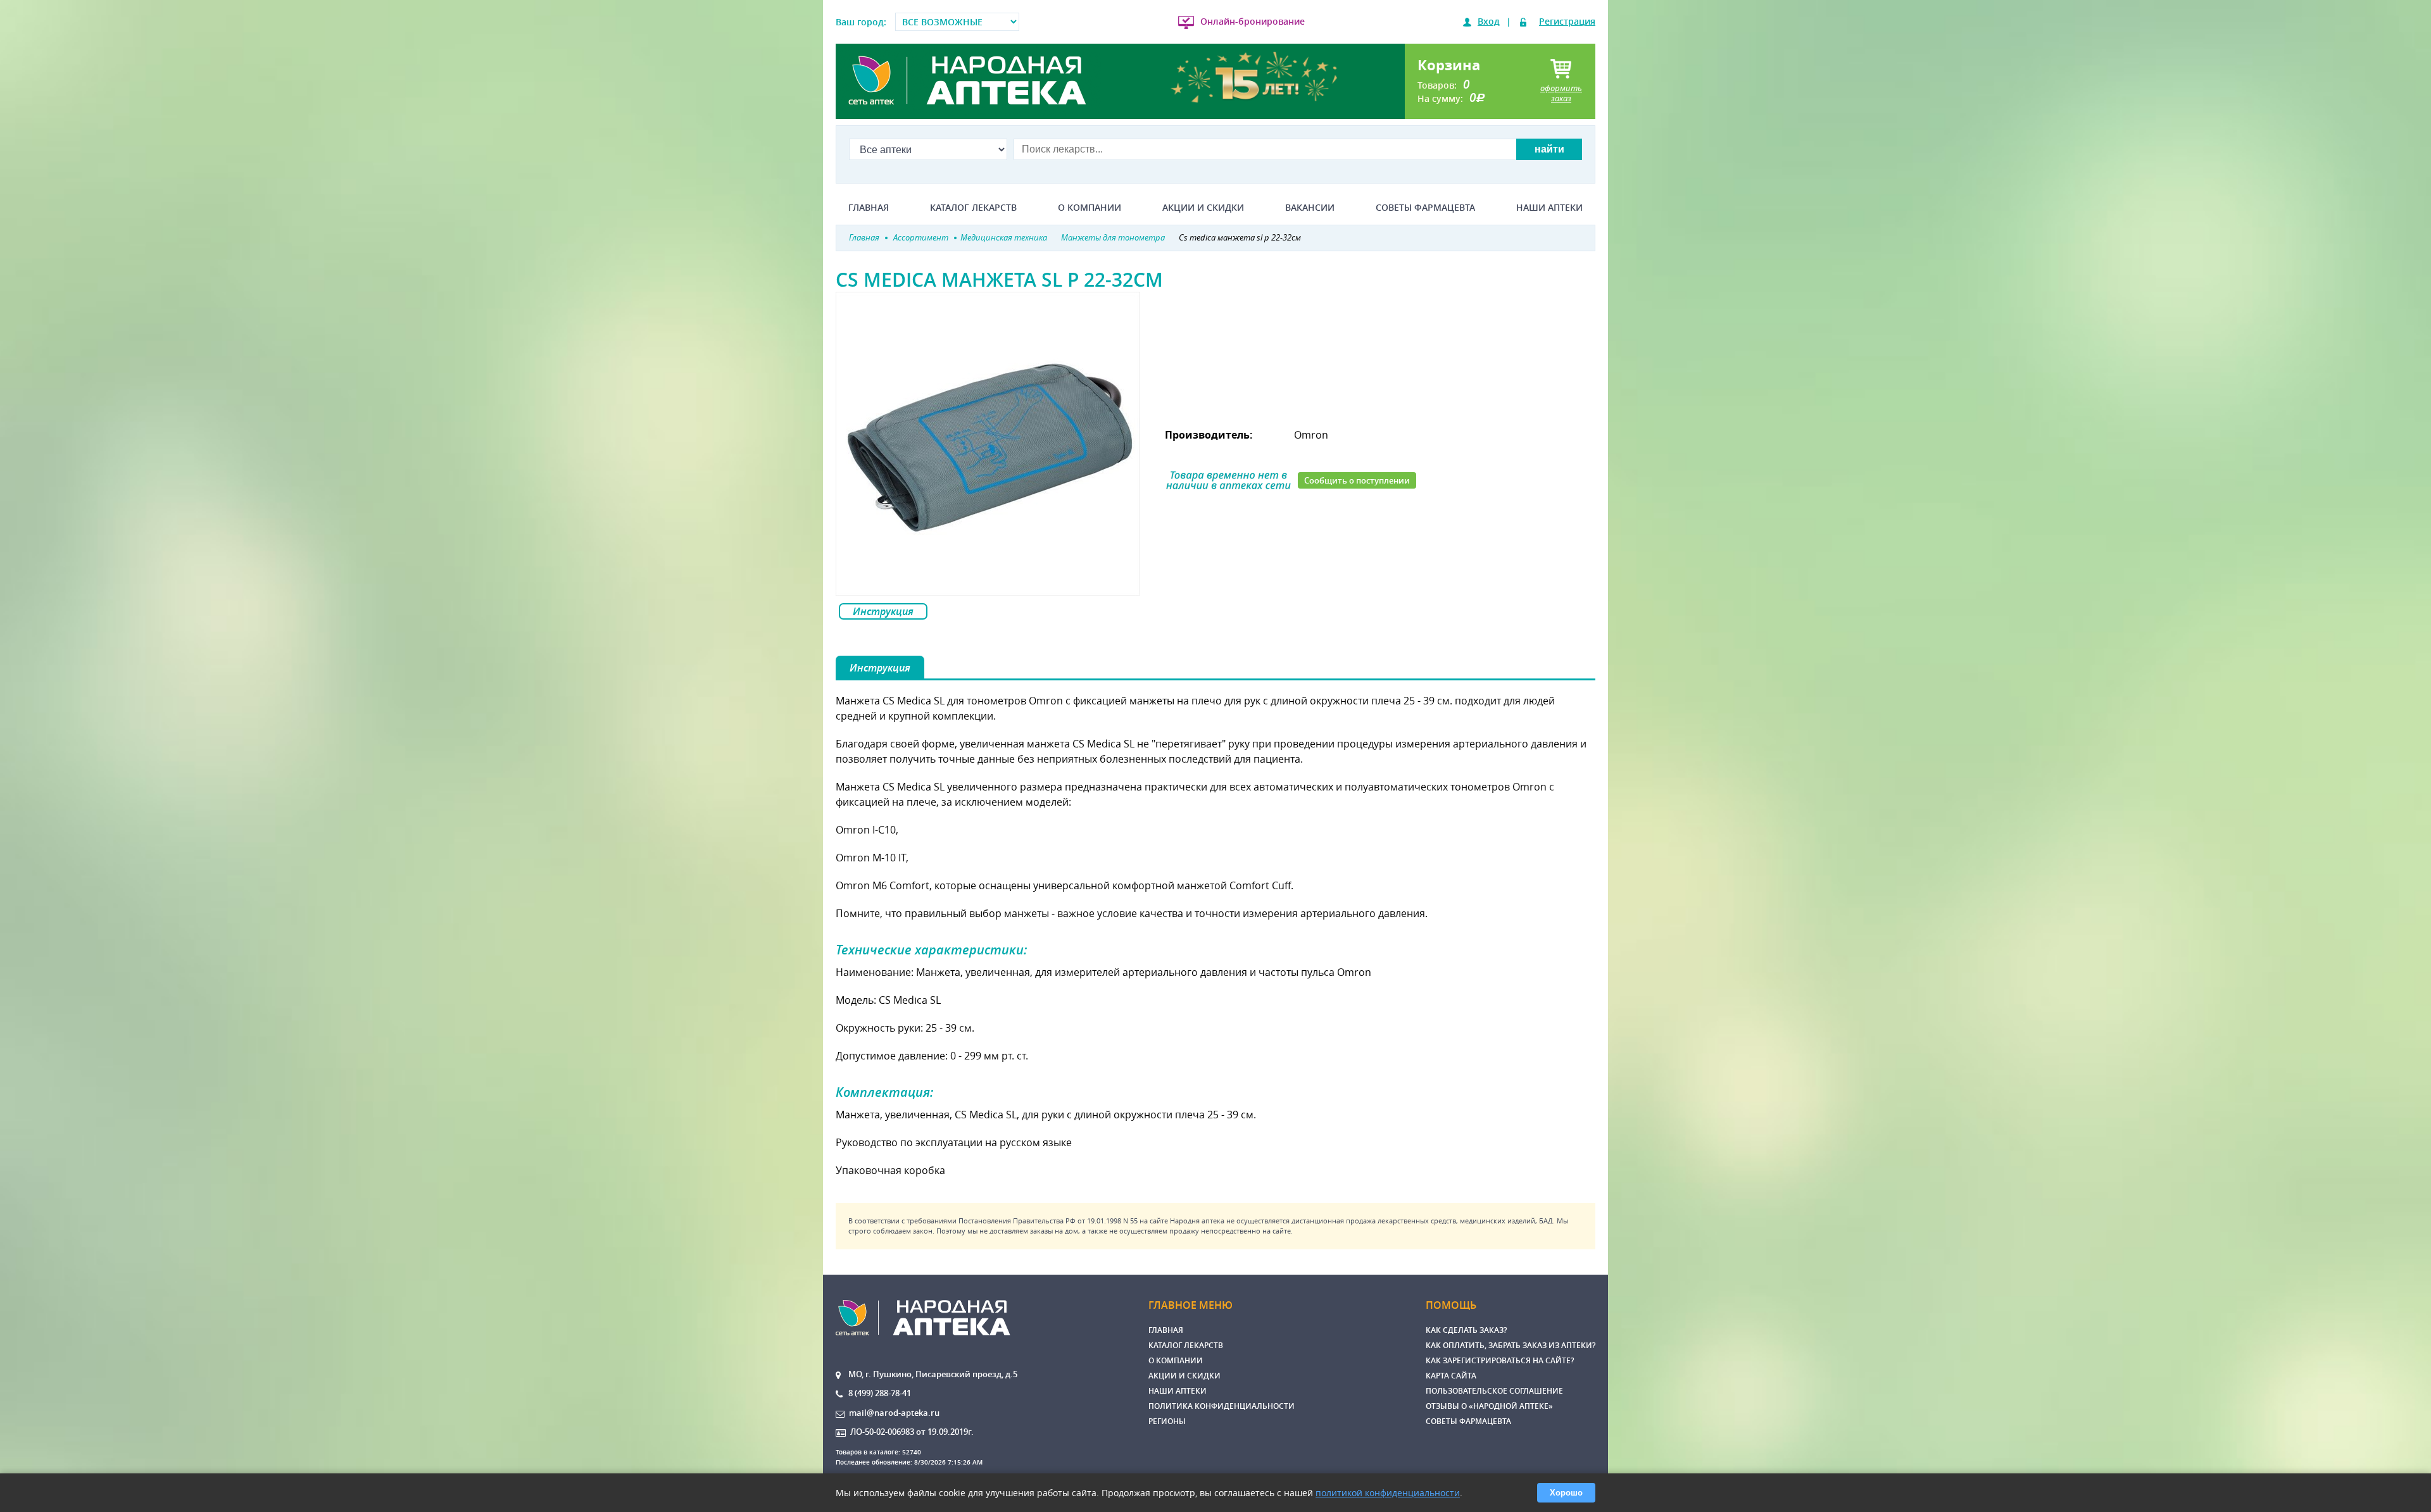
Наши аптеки (1549, 208)
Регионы (1167, 1421)
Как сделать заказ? (1466, 1330)
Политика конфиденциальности (1222, 1406)
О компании (1090, 208)
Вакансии (1310, 208)
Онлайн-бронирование (1253, 21)
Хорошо (1566, 1493)
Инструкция (883, 611)
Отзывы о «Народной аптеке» (1489, 1406)
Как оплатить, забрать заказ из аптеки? (1511, 1345)
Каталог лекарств (973, 208)
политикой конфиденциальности (1388, 1493)
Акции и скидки (1203, 208)
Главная (869, 208)
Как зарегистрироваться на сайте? (1500, 1360)
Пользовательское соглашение (1494, 1391)
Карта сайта (1451, 1376)
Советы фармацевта (1425, 208)
